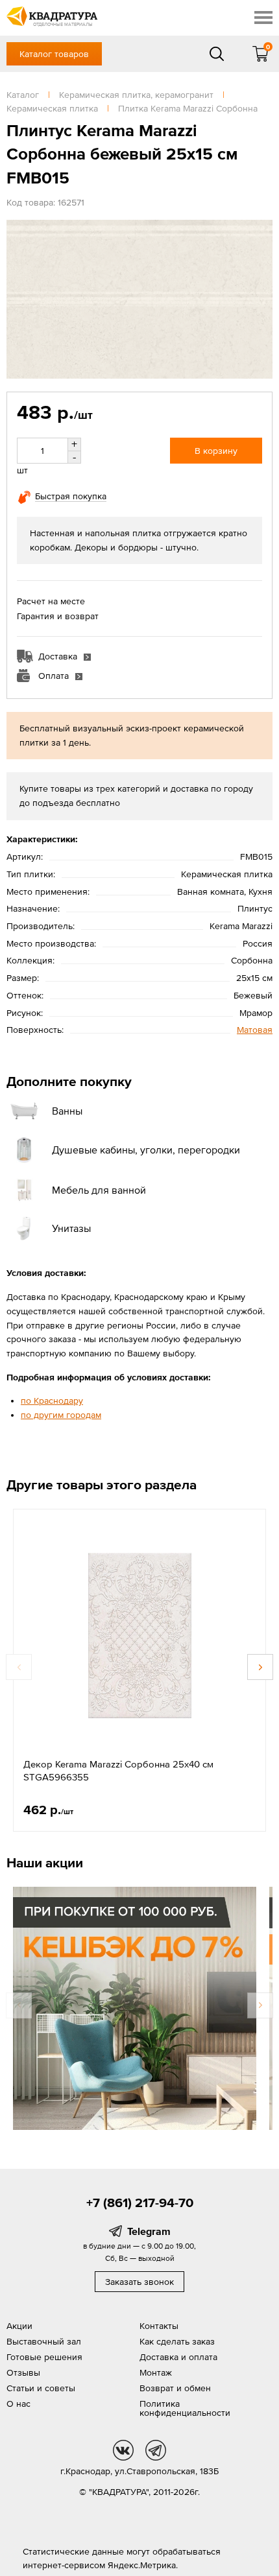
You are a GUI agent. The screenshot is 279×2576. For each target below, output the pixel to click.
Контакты (159, 2326)
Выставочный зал (44, 2341)
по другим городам (61, 1415)
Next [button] (260, 1667)
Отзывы (23, 2372)
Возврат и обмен (175, 2388)
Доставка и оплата (178, 2357)
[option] (139, 1670)
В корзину (216, 451)
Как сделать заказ (177, 2341)
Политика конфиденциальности (185, 2408)
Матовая (255, 1030)
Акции (19, 2326)
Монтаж (156, 2372)
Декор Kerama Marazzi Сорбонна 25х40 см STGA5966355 (118, 1770)
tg (156, 2450)
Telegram (149, 2231)
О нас (18, 2404)
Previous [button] (19, 1667)
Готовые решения (44, 2357)
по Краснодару (52, 1400)
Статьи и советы (41, 2388)
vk (123, 2450)
